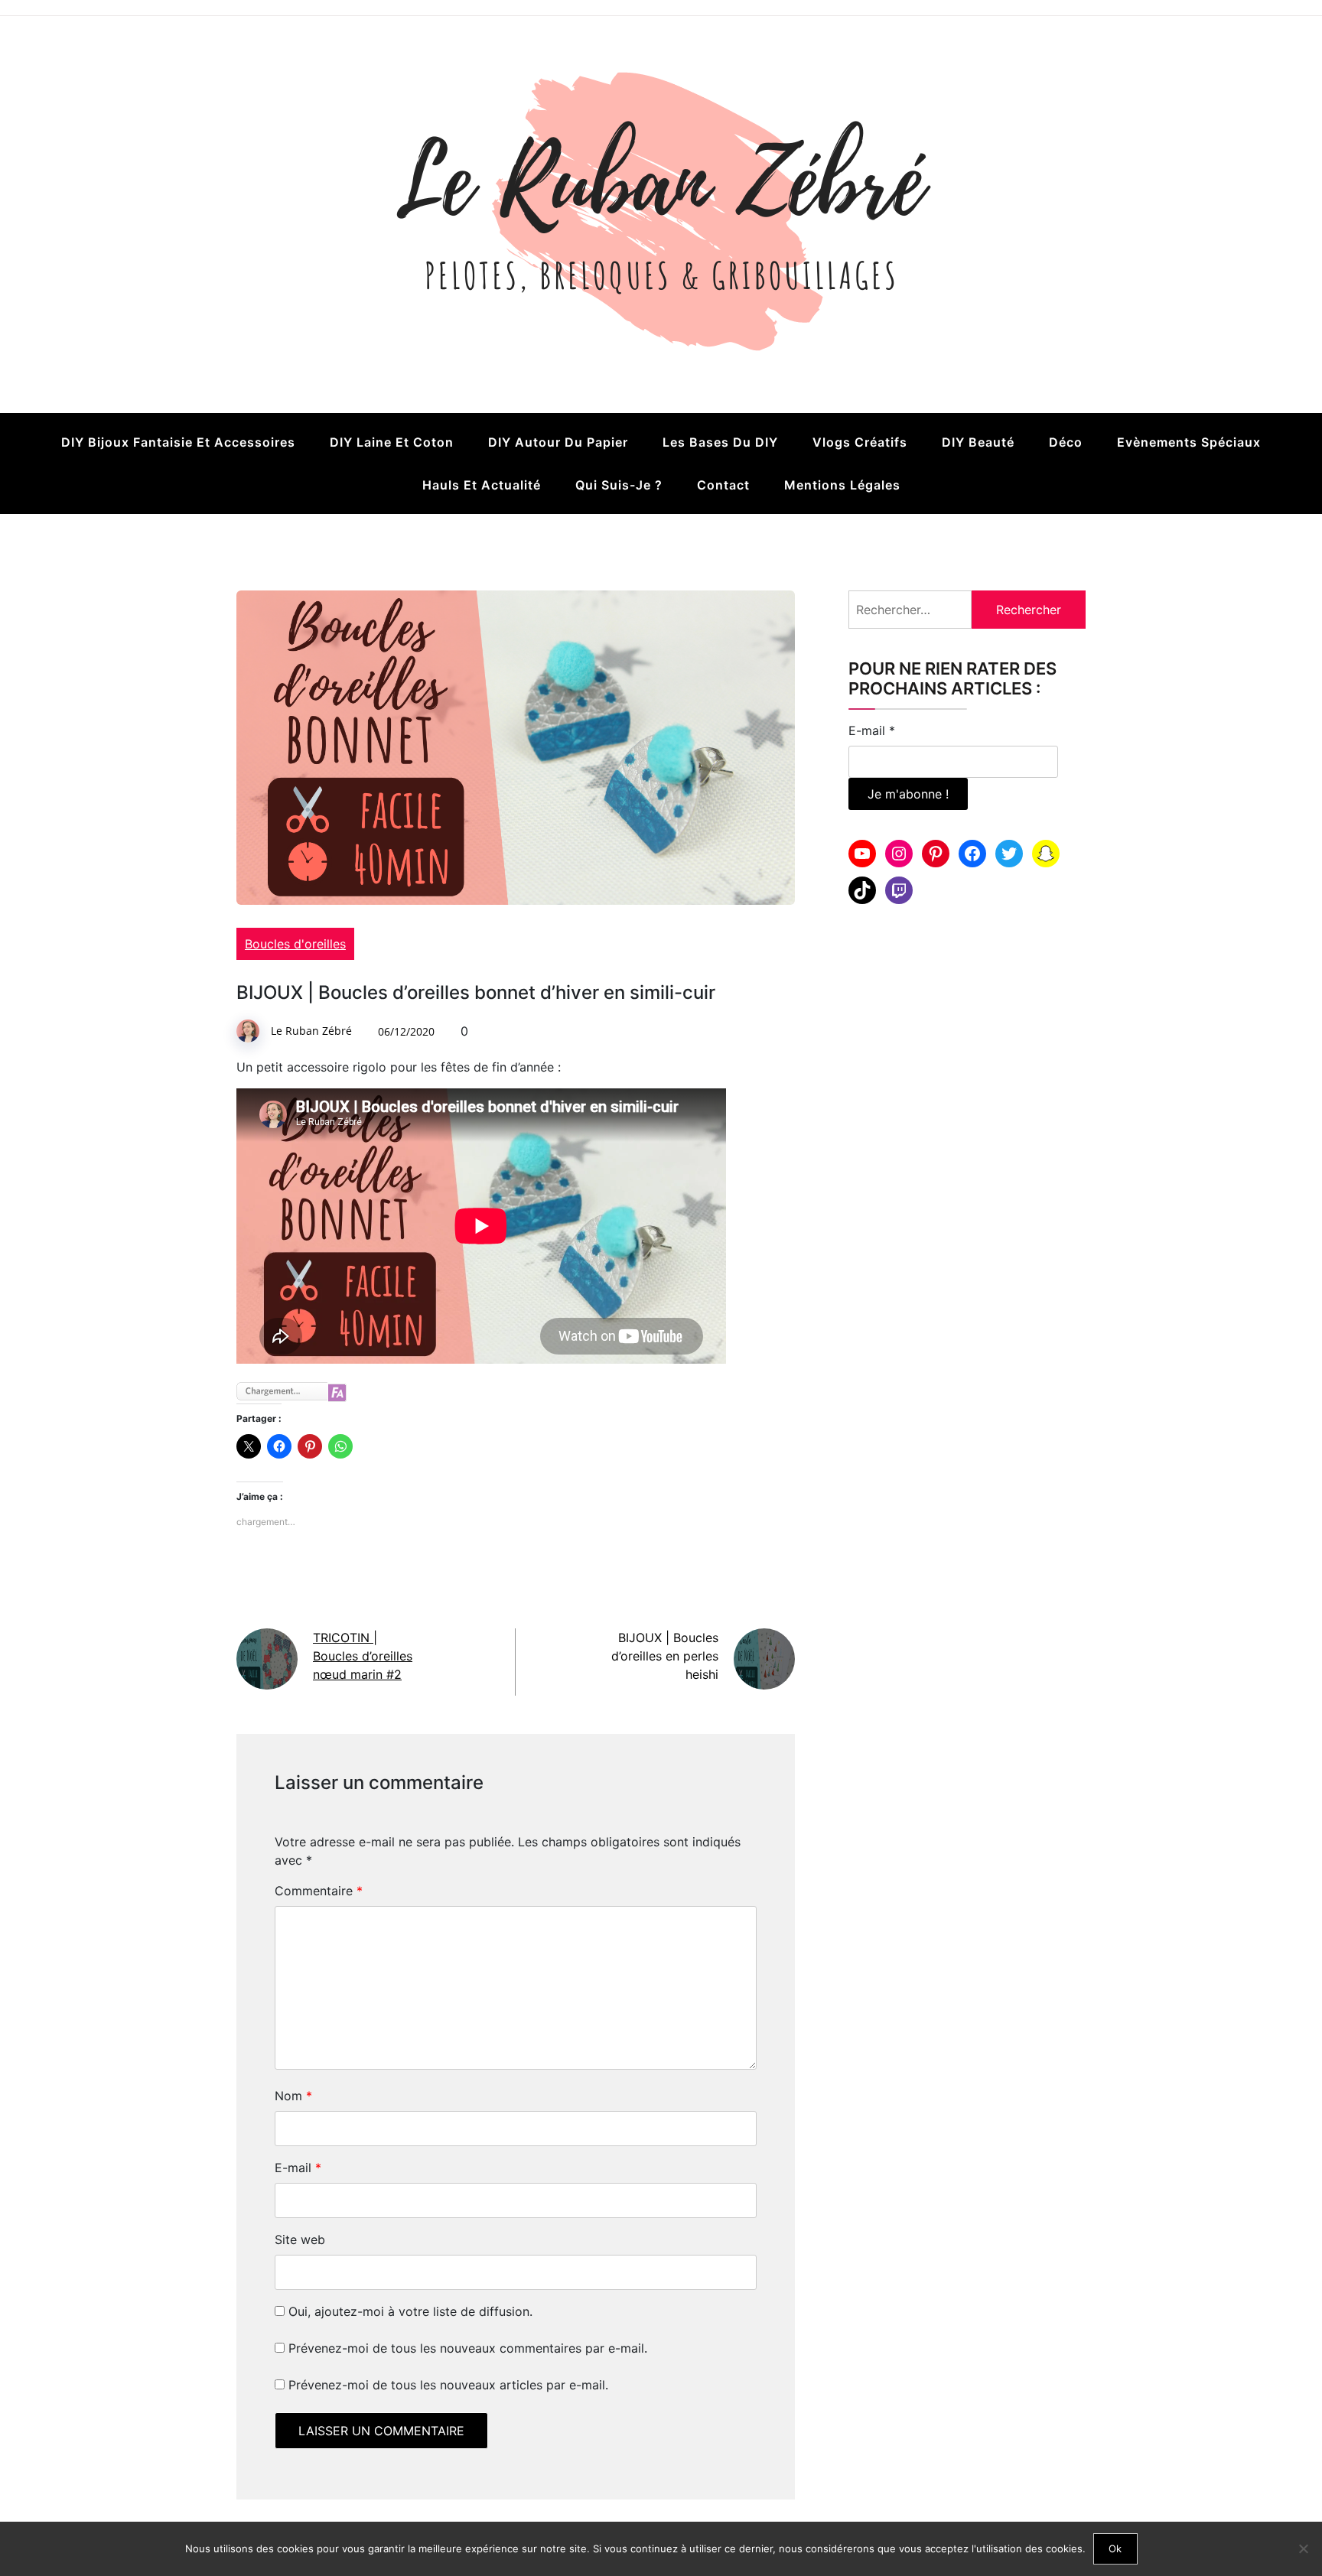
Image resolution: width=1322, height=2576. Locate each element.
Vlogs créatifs (860, 442)
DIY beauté (978, 442)
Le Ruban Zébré (311, 1031)
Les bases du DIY (720, 442)
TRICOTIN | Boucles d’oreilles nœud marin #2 (363, 1656)
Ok (1115, 2548)
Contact (723, 485)
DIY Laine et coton (392, 442)
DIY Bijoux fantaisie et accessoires (178, 442)
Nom (293, 2096)
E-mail (298, 2168)
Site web (300, 2239)
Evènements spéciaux (1189, 442)
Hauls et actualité (482, 485)
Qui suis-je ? (619, 485)
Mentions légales (842, 485)
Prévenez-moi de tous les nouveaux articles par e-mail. (448, 2385)
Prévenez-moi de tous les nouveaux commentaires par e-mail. (468, 2348)
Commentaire (319, 1891)
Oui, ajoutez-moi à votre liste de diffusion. (409, 2311)
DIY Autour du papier (558, 442)
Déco (1066, 442)
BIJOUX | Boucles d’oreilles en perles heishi (665, 1656)
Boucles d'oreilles (295, 944)
